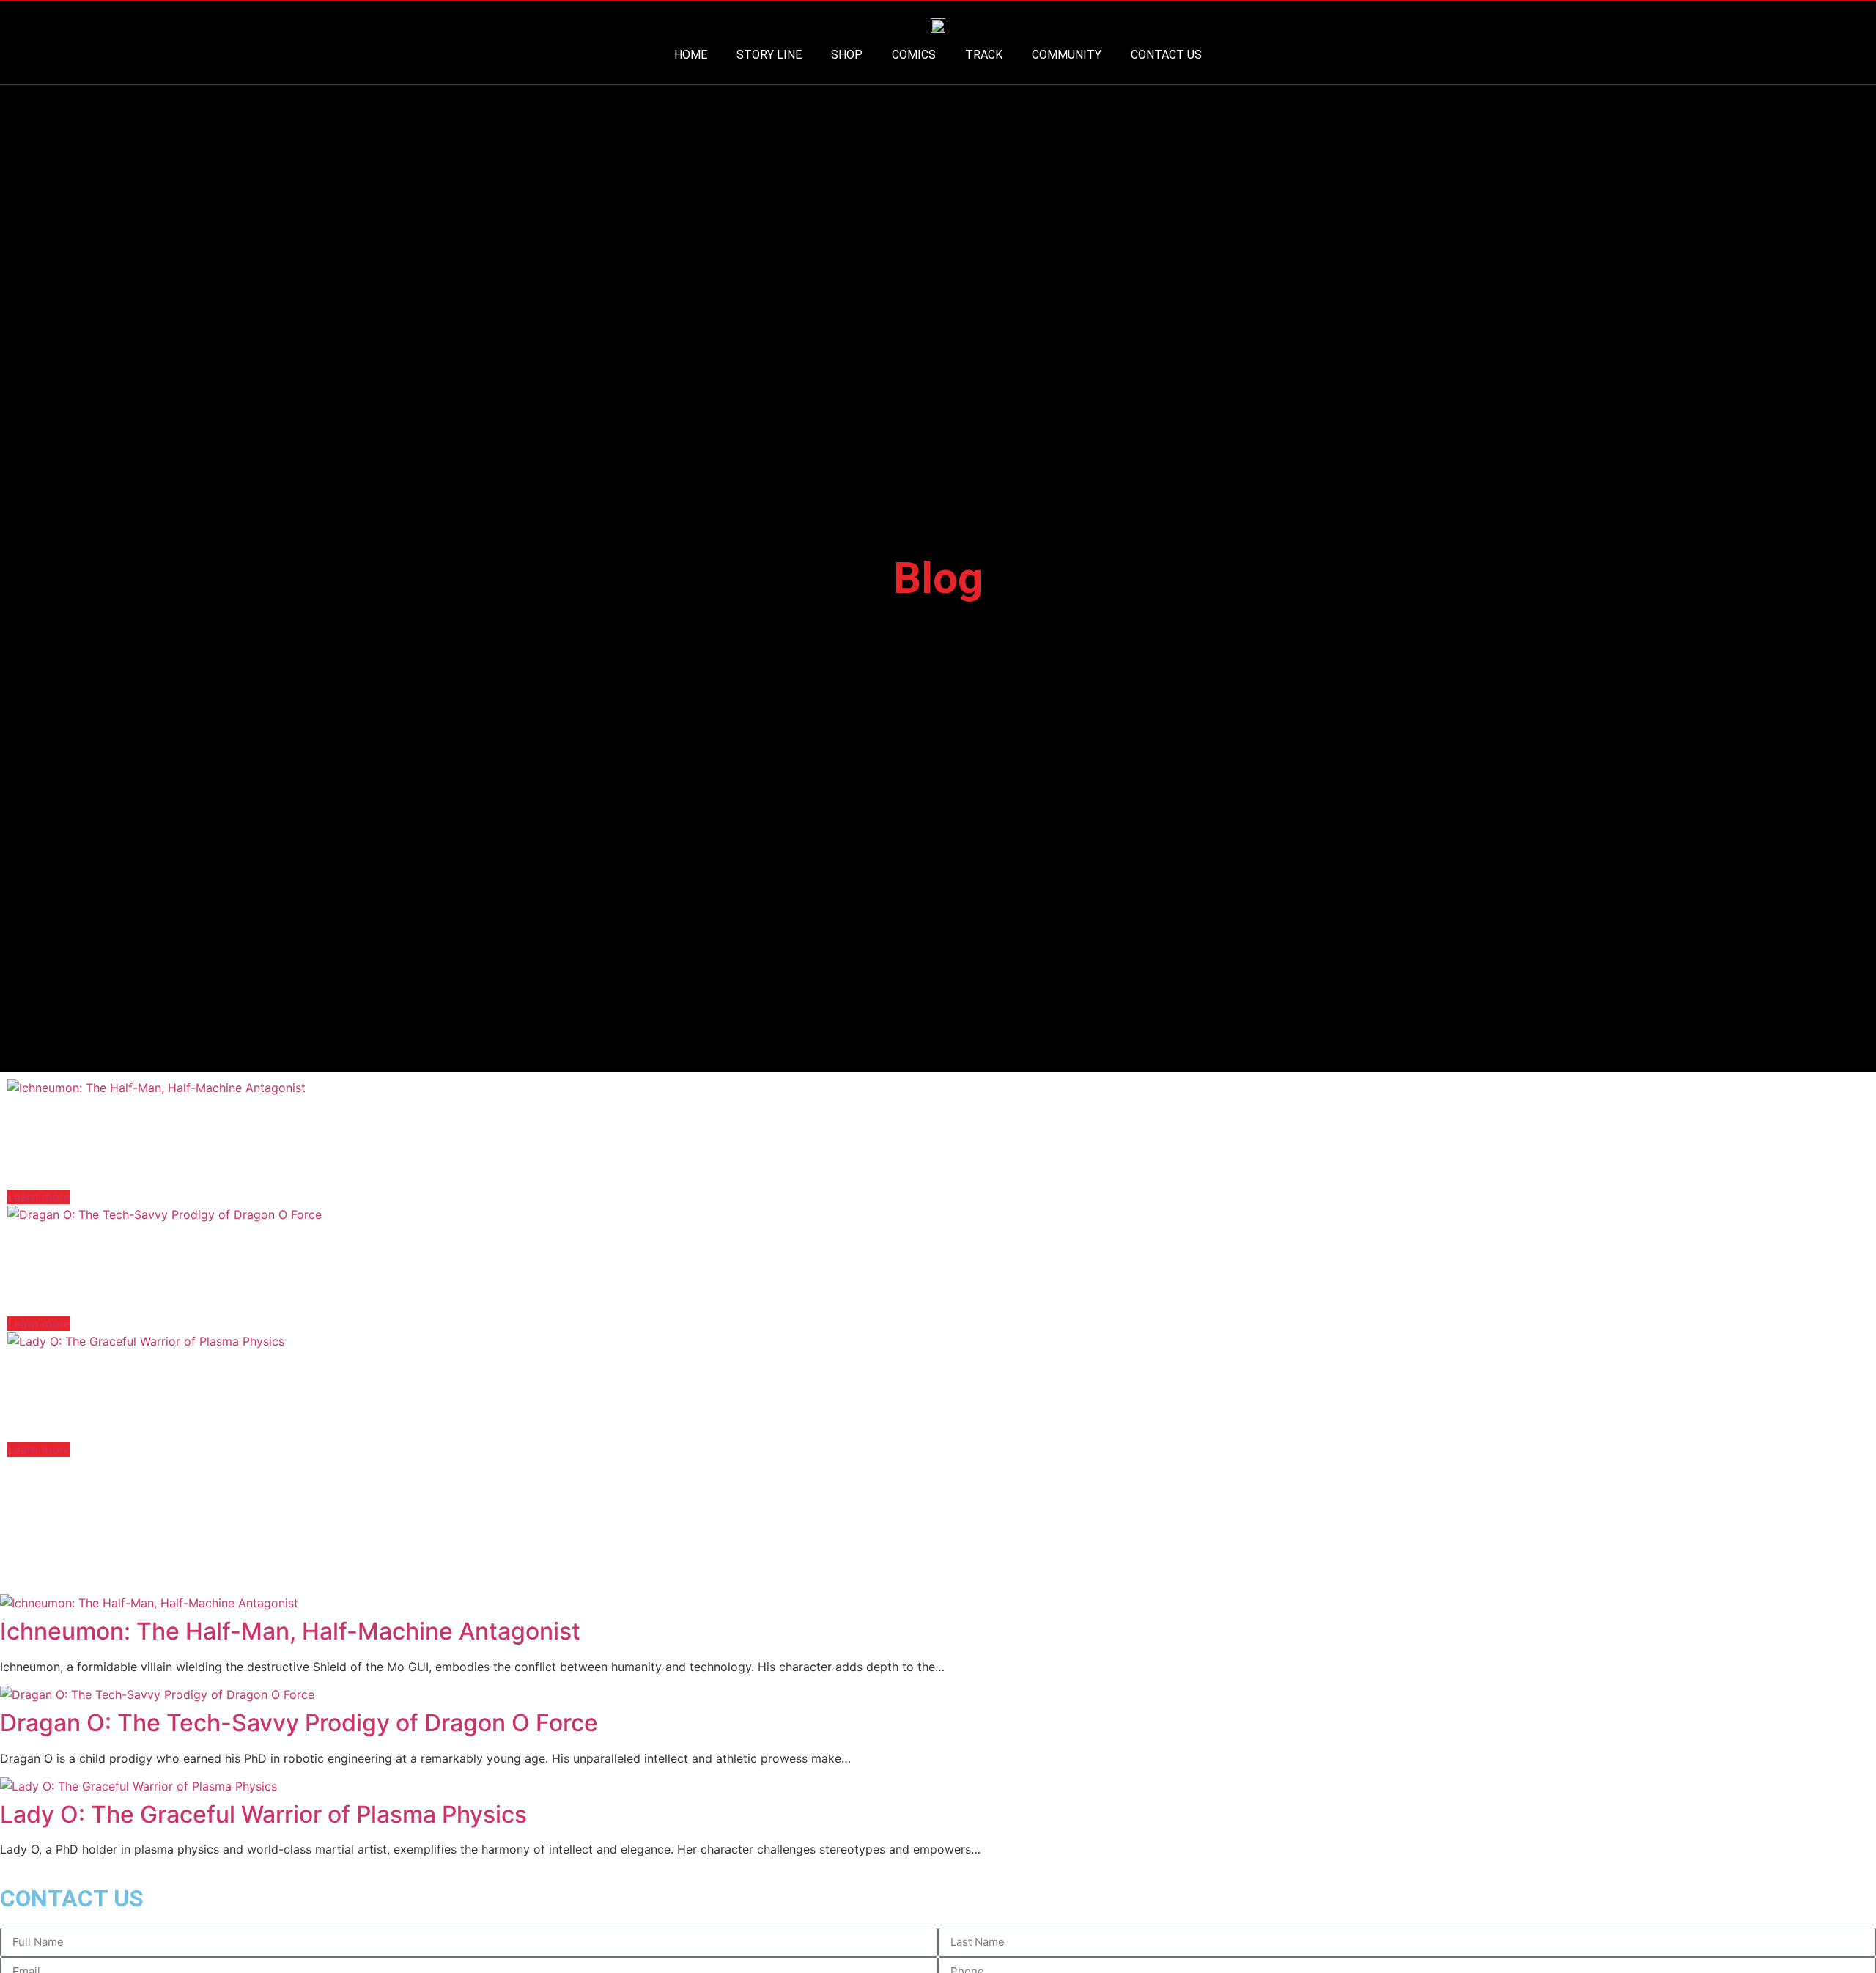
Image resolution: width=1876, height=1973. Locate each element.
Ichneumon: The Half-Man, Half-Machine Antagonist (298, 1116)
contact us (1166, 55)
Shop (847, 55)
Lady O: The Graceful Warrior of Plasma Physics (271, 1369)
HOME (691, 55)
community (1067, 55)
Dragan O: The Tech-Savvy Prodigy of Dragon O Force (306, 1243)
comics (914, 55)
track (984, 55)
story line (769, 55)
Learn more (39, 1197)
